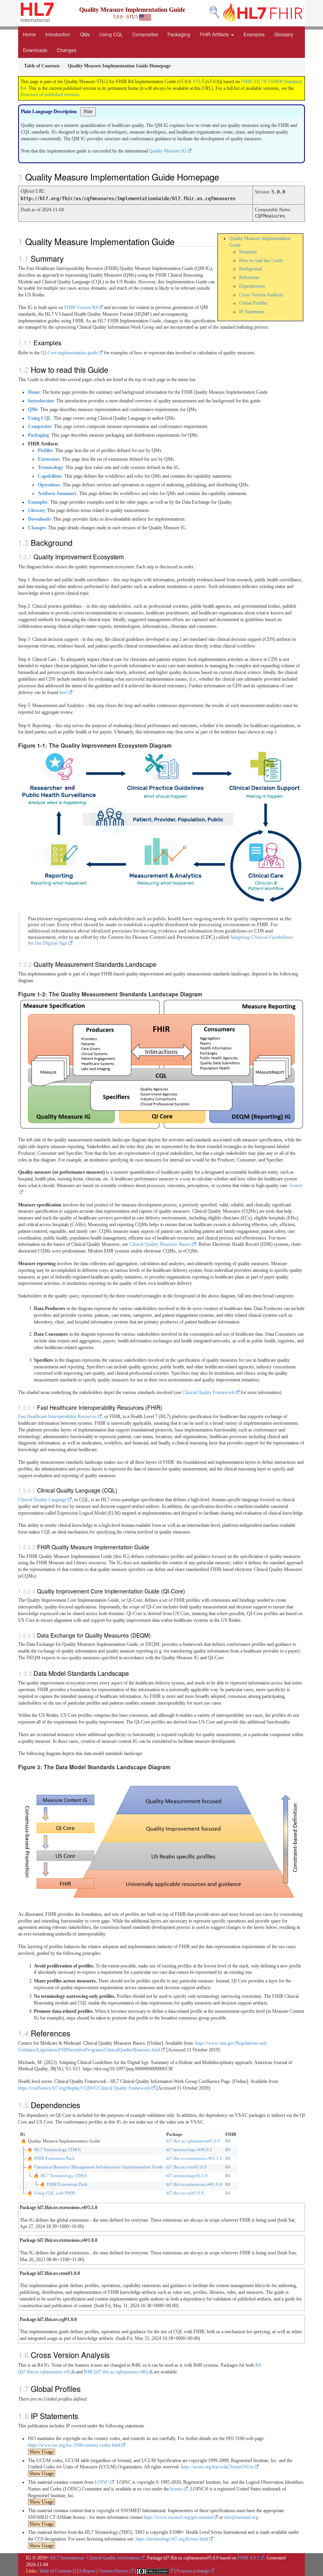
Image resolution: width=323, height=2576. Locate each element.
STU (198, 82)
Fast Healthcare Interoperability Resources (58, 1416)
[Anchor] (223, 177)
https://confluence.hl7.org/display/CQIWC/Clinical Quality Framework (84, 2088)
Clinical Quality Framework (208, 1392)
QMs (85, 34)
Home (29, 34)
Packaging (179, 34)
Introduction (58, 34)
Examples (254, 34)
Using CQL (111, 34)
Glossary (284, 34)
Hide (88, 112)
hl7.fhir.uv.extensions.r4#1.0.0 (194, 2184)
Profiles (45, 450)
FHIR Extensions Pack (55, 2158)
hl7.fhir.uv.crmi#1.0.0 (186, 2167)
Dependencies (252, 286)
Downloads (35, 50)
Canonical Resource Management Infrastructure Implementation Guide (99, 2167)
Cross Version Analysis (261, 295)
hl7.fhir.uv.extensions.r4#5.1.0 (194, 2158)
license (176, 2489)
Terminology (50, 467)
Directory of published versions (50, 95)
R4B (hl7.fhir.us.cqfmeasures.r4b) (116, 2372)
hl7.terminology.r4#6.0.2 (189, 2150)
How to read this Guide (261, 261)
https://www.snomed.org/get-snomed (178, 2517)
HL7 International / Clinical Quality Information (95, 2558)
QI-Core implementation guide (69, 353)
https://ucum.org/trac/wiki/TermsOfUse (217, 2467)
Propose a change (193, 2571)
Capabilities (50, 476)
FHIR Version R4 (81, 307)
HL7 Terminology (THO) (58, 2150)
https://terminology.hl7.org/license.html (172, 2539)
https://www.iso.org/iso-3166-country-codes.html (74, 2445)
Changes (67, 50)
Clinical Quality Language (42, 1500)
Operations (49, 485)
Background (251, 269)
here (63, 692)
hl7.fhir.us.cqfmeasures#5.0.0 (193, 2141)
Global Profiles (253, 303)
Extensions (49, 459)
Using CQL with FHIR (55, 2193)
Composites (145, 34)
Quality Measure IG (168, 151)
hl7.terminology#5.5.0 (187, 2176)
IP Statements (252, 312)
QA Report (85, 2571)
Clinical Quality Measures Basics (160, 1244)
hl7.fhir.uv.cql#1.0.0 (185, 2193)
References (249, 277)
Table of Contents (55, 2571)
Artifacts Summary (57, 493)
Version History (113, 2571)
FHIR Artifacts (215, 34)
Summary (248, 252)
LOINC (102, 2482)
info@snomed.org (241, 2517)
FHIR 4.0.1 (248, 2558)
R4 (228, 2141)
